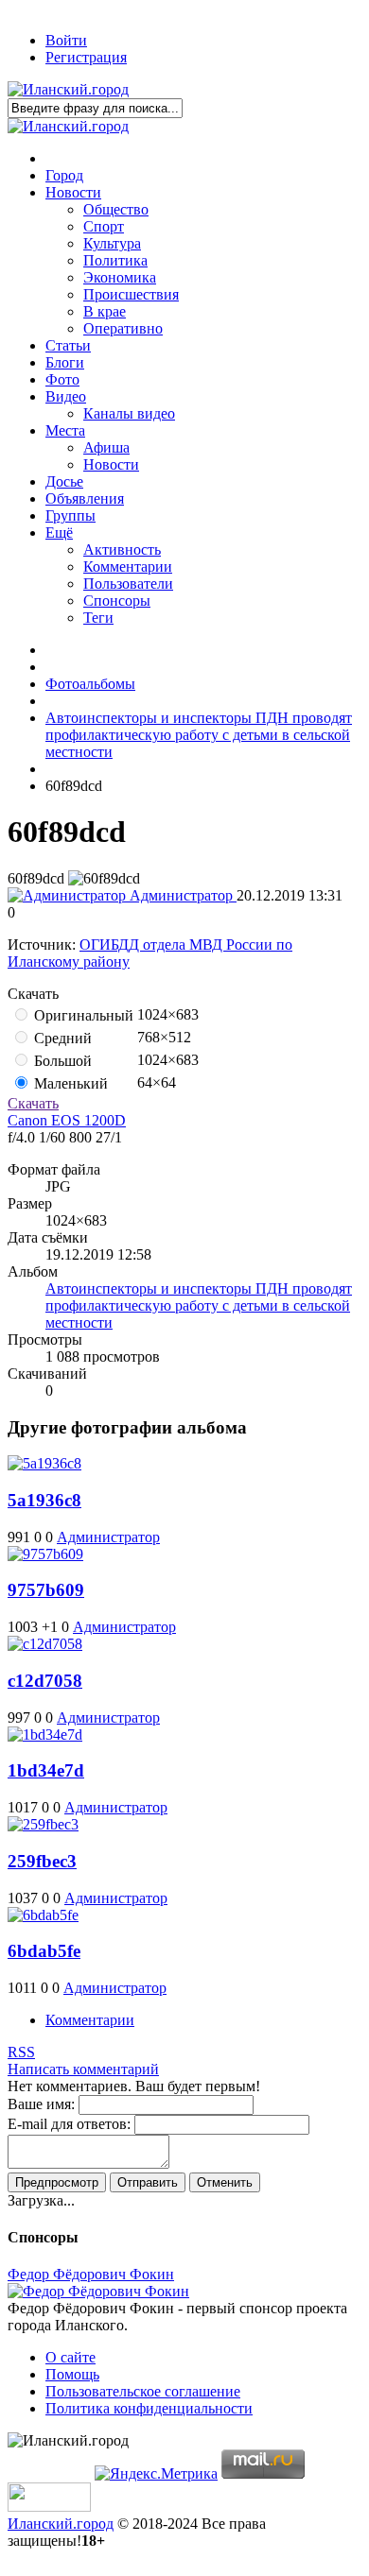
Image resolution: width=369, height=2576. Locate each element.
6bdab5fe (44, 1951)
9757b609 (46, 1590)
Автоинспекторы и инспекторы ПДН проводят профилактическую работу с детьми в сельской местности (199, 1305)
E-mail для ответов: (69, 2124)
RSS (21, 2052)
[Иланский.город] (68, 89)
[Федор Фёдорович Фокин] (98, 2291)
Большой (61, 1061)
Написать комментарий (83, 2069)
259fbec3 (42, 1861)
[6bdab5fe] (43, 1915)
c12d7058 (45, 1681)
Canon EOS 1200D (67, 1120)
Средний (61, 1038)
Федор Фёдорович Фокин (91, 2274)
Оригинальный (82, 1015)
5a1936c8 (44, 1500)
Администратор (181, 895)
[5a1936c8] (44, 1463)
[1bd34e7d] (45, 1735)
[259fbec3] (43, 1824)
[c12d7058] (45, 1644)
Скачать (33, 1103)
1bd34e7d (46, 1770)
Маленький (69, 1083)
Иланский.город (61, 2524)
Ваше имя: (41, 2104)
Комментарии (90, 2020)
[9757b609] (45, 1554)
